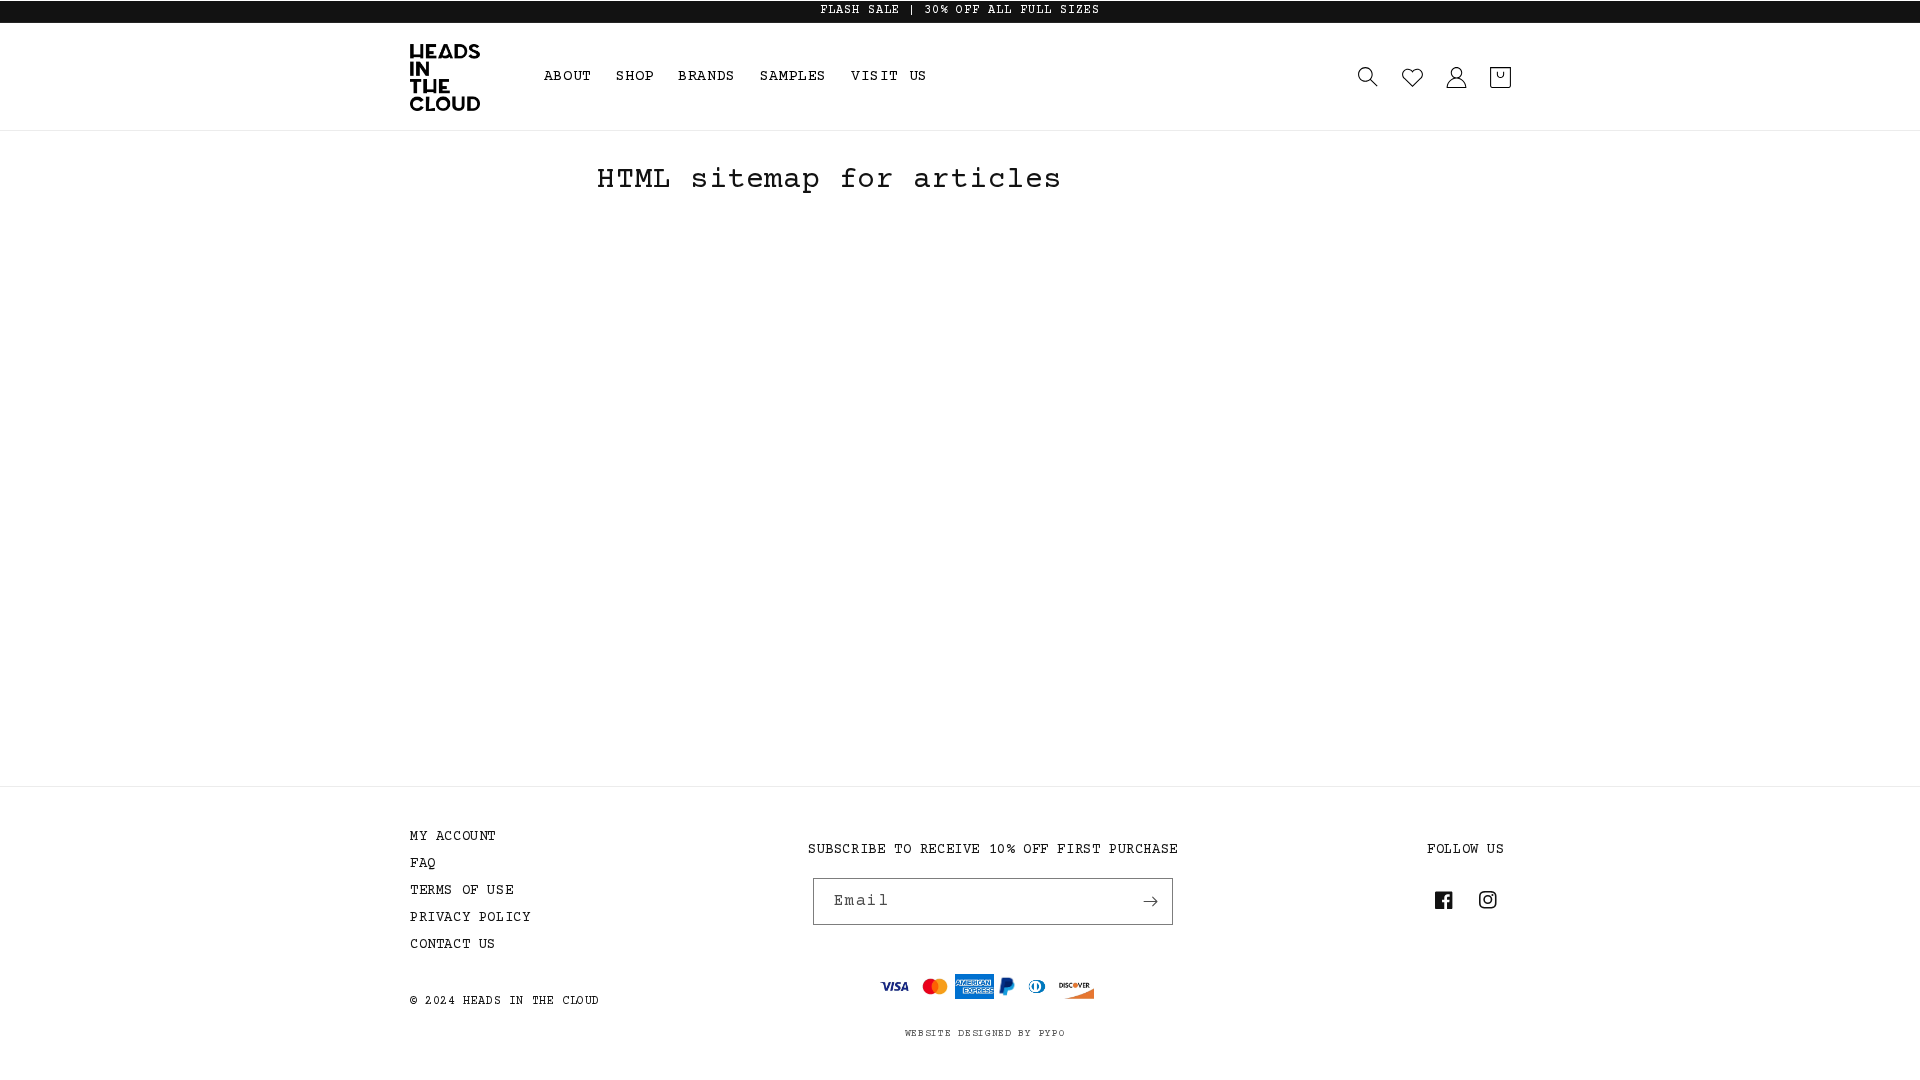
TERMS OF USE (461, 891)
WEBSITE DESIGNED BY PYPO (985, 1033)
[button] (1368, 77)
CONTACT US (453, 945)
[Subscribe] (1150, 901)
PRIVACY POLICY (470, 918)
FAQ (423, 864)
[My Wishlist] (1412, 77)
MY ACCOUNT (453, 837)
